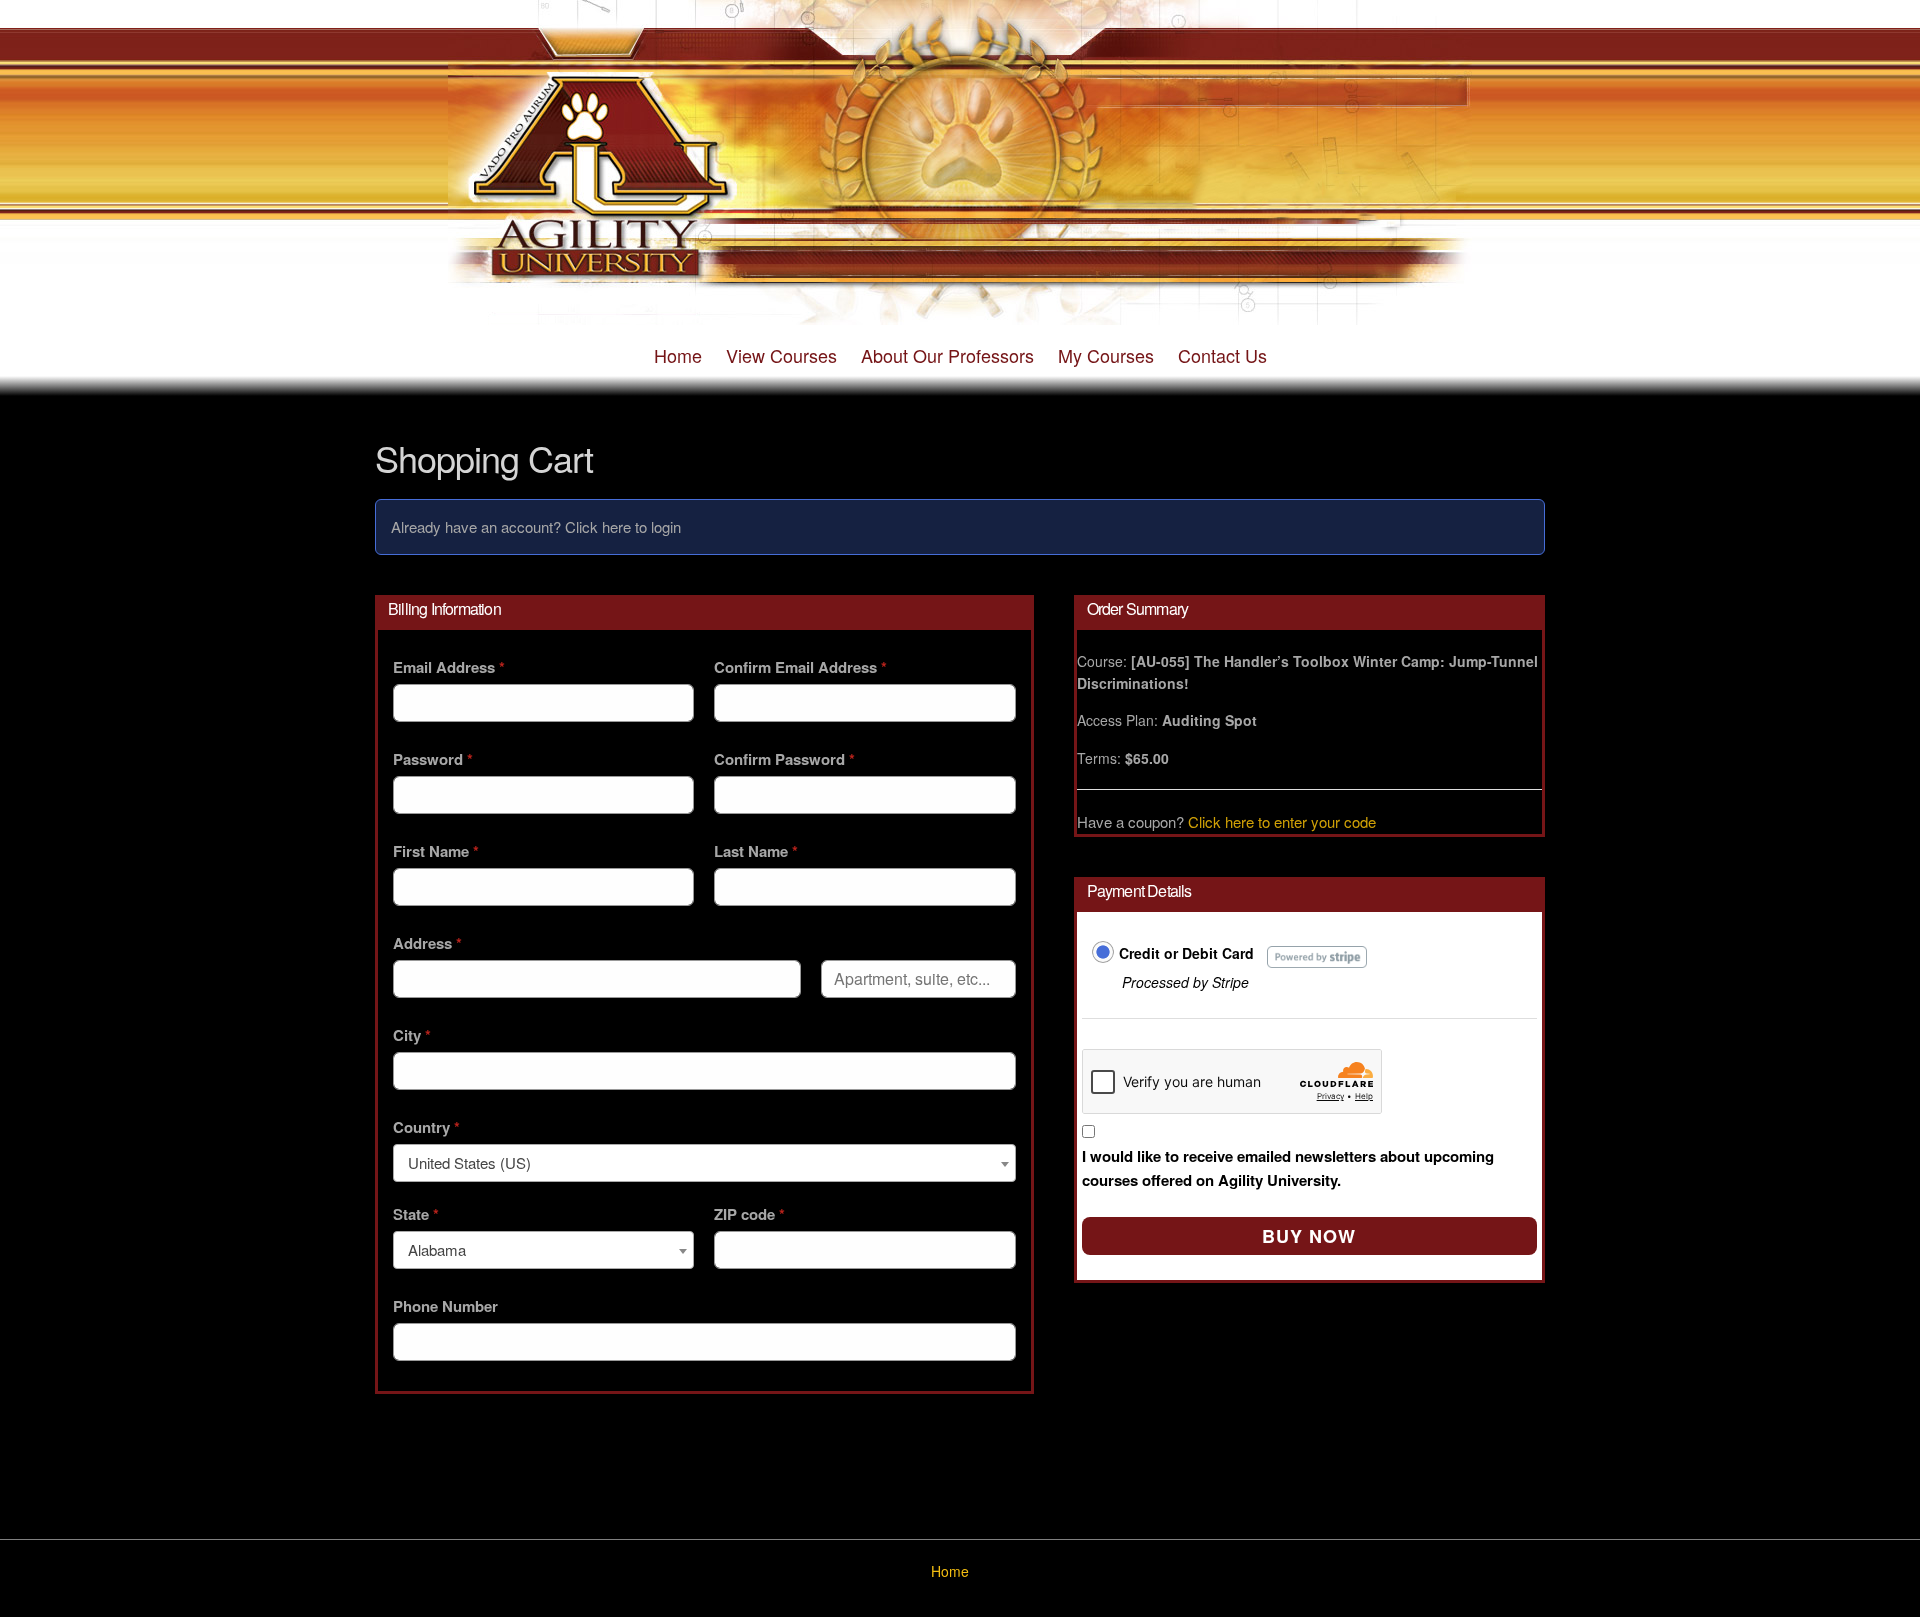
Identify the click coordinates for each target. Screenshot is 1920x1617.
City (412, 1035)
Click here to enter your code (1282, 821)
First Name (436, 851)
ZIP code (749, 1214)
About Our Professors (947, 355)
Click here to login (623, 526)
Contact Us (1222, 355)
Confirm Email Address (800, 667)
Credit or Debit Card (1186, 953)
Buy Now (1309, 1236)
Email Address (449, 667)
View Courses (781, 355)
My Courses (1106, 355)
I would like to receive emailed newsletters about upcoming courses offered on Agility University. (1288, 1168)
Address (427, 943)
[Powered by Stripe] (1317, 954)
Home (678, 355)
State (416, 1214)
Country (426, 1127)
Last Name (756, 851)
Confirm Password (784, 759)
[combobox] (704, 1163)
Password (433, 759)
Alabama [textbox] (437, 1249)
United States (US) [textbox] (469, 1162)
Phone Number (445, 1306)
